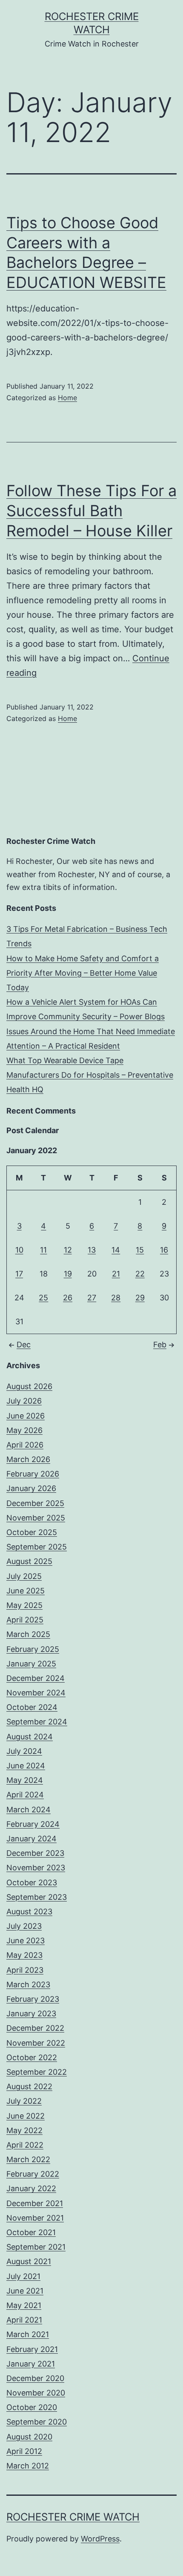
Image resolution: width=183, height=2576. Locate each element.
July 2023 (24, 1926)
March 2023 (28, 1984)
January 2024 (31, 1839)
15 (140, 1250)
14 (116, 1250)
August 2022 (29, 2086)
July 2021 (23, 2276)
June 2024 (26, 1766)
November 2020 (36, 2393)
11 (43, 1250)
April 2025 (25, 1620)
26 (68, 1298)
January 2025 (31, 1664)
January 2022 (31, 2188)
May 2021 (24, 2305)
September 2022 (37, 2072)
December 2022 (35, 2028)
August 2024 (30, 1737)
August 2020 (29, 2437)
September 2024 (37, 1722)
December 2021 (35, 2203)
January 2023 (31, 2013)
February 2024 (33, 1824)
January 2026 (31, 1488)
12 (68, 1250)
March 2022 (28, 2159)
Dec (24, 1345)
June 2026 (26, 1416)
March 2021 (28, 2334)
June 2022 (26, 2116)
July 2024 (24, 1751)
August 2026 (29, 1386)
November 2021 (35, 2218)
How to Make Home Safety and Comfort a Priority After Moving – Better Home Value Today (83, 973)
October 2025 (32, 1532)
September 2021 (36, 2247)
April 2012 (24, 2451)
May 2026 (24, 1430)
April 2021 (24, 2320)
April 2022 (25, 2145)
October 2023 (32, 1883)
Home (67, 398)
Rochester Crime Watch (73, 2517)
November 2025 (36, 1518)
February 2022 (33, 2174)
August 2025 (29, 1561)
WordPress (100, 2539)
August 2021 (29, 2261)
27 (92, 1298)
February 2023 (33, 1999)
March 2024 (29, 1810)
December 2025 (35, 1503)
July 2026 (24, 1401)
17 (19, 1274)
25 (43, 1298)
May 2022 (24, 2130)
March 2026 (28, 1459)
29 (140, 1298)
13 (92, 1250)
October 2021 (31, 2232)
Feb (160, 1345)
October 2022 (32, 2057)
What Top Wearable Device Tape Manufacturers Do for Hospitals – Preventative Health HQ (90, 1075)
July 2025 (24, 1576)
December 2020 (35, 2378)
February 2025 (33, 1649)
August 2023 (29, 1912)
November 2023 (36, 1868)
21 (116, 1274)
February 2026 (33, 1474)
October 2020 (32, 2407)
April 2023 (25, 1970)
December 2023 (35, 1853)
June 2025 (26, 1591)
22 (140, 1274)
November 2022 (36, 2043)
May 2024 (25, 1780)
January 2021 (31, 2364)
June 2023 (26, 1941)
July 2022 (24, 2101)
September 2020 (37, 2422)
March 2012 (28, 2466)
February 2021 (32, 2349)
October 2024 (32, 1707)
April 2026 (25, 1445)
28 (116, 1298)
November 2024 (36, 1693)
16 (164, 1250)
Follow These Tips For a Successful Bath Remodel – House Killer (91, 511)
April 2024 (25, 1795)
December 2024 (36, 1678)
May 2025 (24, 1605)
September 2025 (37, 1547)
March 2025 (28, 1634)
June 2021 (25, 2291)
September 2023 (37, 1897)
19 (68, 1274)
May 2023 (24, 1955)
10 (19, 1250)
